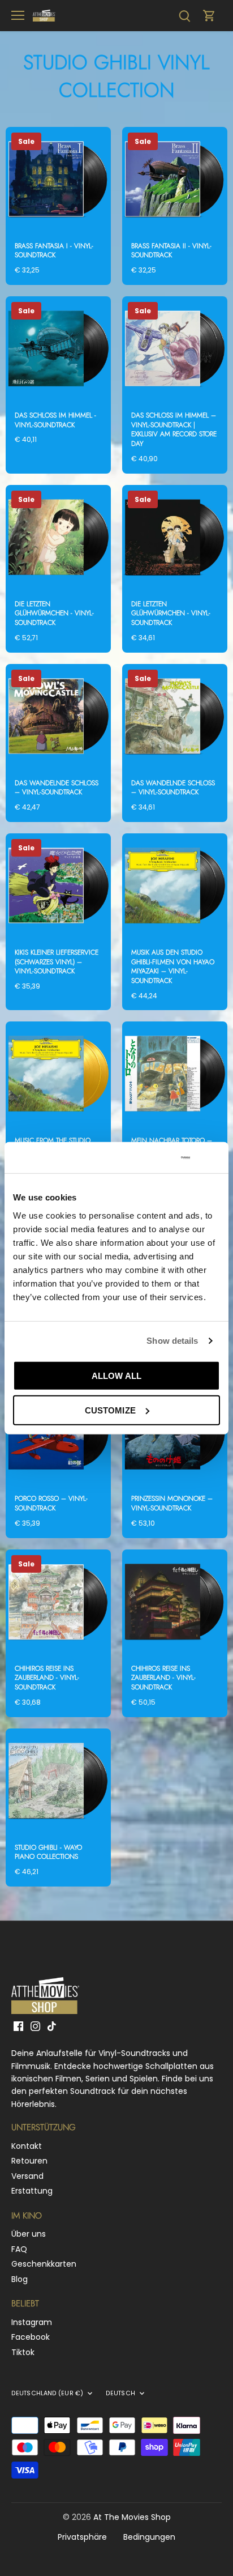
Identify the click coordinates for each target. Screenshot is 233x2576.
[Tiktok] (52, 2026)
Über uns (29, 2234)
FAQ (19, 2249)
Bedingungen (149, 2537)
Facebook (31, 2337)
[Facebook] (18, 2026)
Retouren (29, 2161)
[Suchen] (184, 16)
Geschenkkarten (44, 2264)
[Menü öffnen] (18, 15)
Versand (27, 2176)
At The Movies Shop (132, 2517)
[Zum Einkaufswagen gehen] (209, 16)
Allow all (116, 1375)
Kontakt (27, 2146)
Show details (172, 1341)
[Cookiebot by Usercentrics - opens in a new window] (143, 1157)
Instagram (32, 2322)
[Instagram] (35, 2026)
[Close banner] (215, 1157)
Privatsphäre (82, 2537)
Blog (20, 2279)
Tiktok (23, 2352)
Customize (110, 1410)
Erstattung (32, 2191)
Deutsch (120, 2394)
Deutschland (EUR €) (47, 2394)
